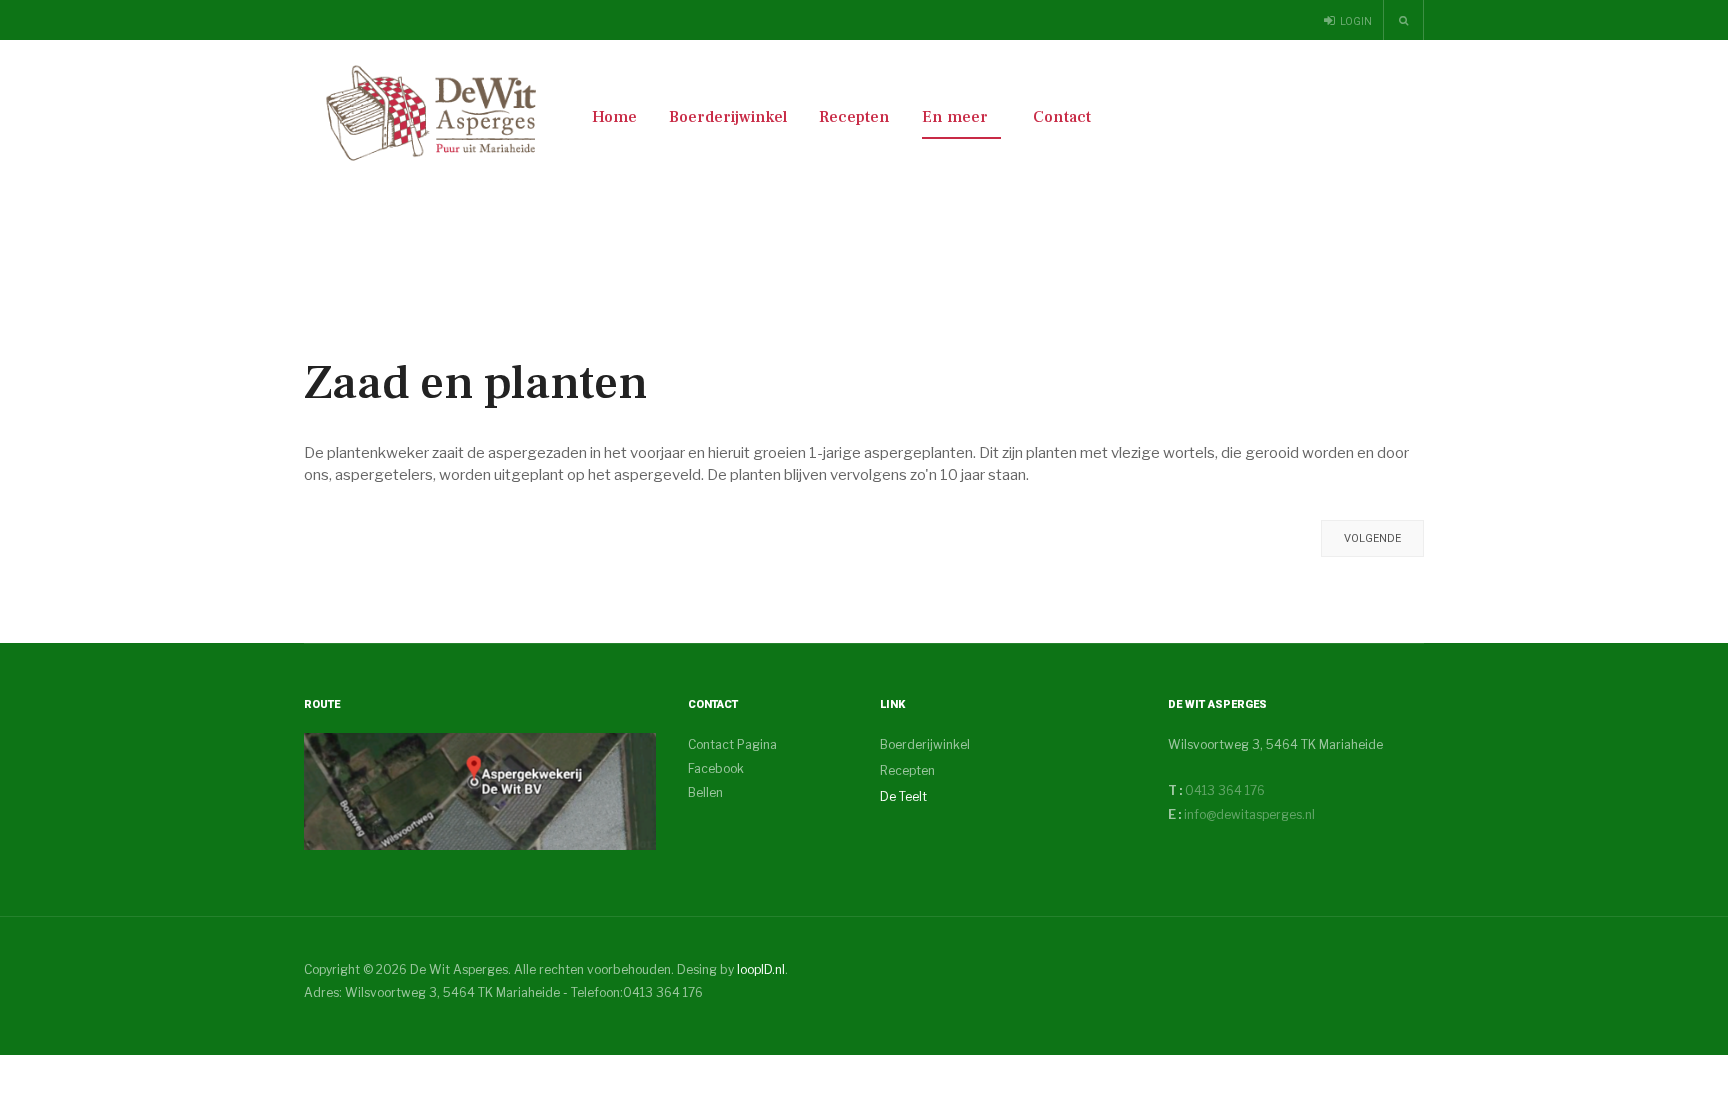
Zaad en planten (475, 383)
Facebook (716, 768)
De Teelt (903, 796)
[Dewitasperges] (480, 790)
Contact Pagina (732, 744)
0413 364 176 (1223, 790)
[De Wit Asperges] (432, 113)
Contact (1062, 117)
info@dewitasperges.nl (1249, 814)
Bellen (705, 792)
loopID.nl (761, 969)
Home (614, 117)
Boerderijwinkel (728, 117)
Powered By (1333, 986)
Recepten (854, 117)
